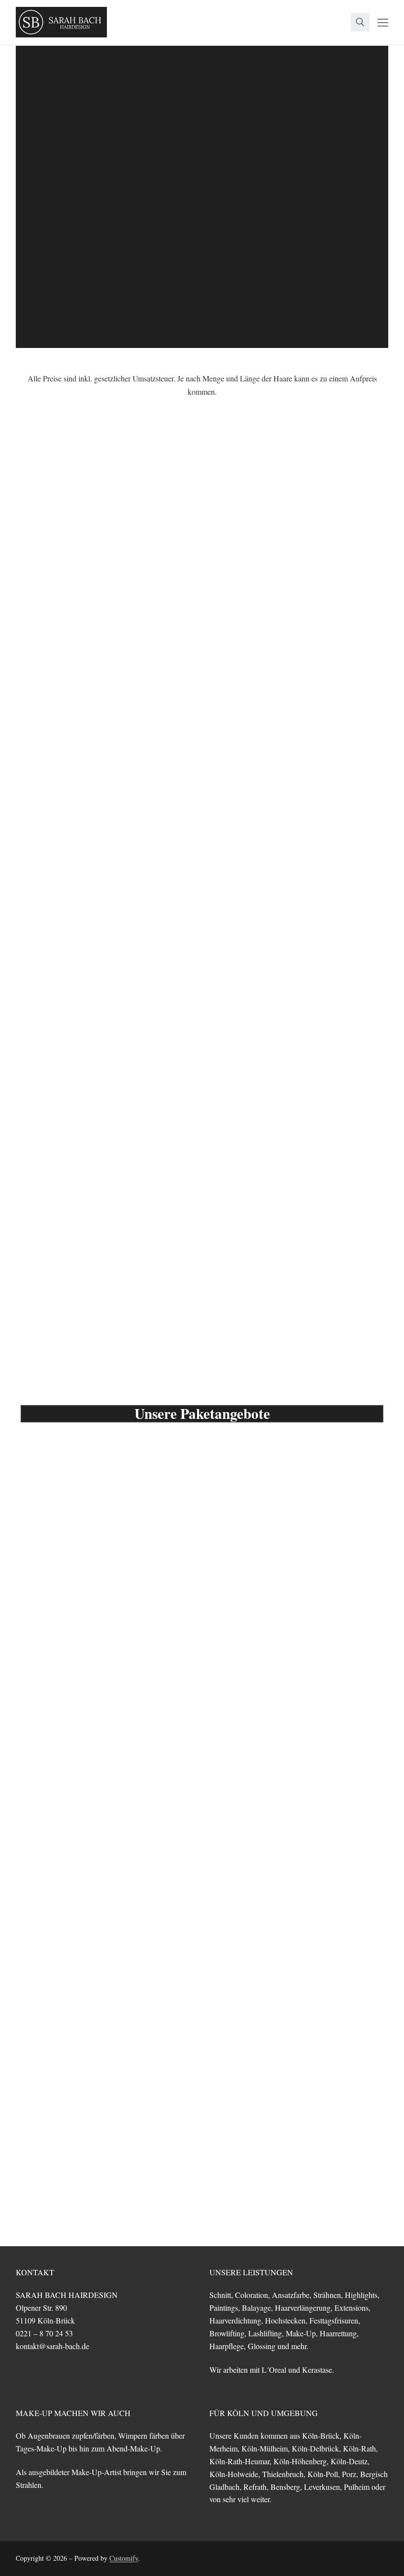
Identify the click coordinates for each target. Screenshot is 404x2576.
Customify (124, 2558)
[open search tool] (360, 22)
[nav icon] (383, 22)
